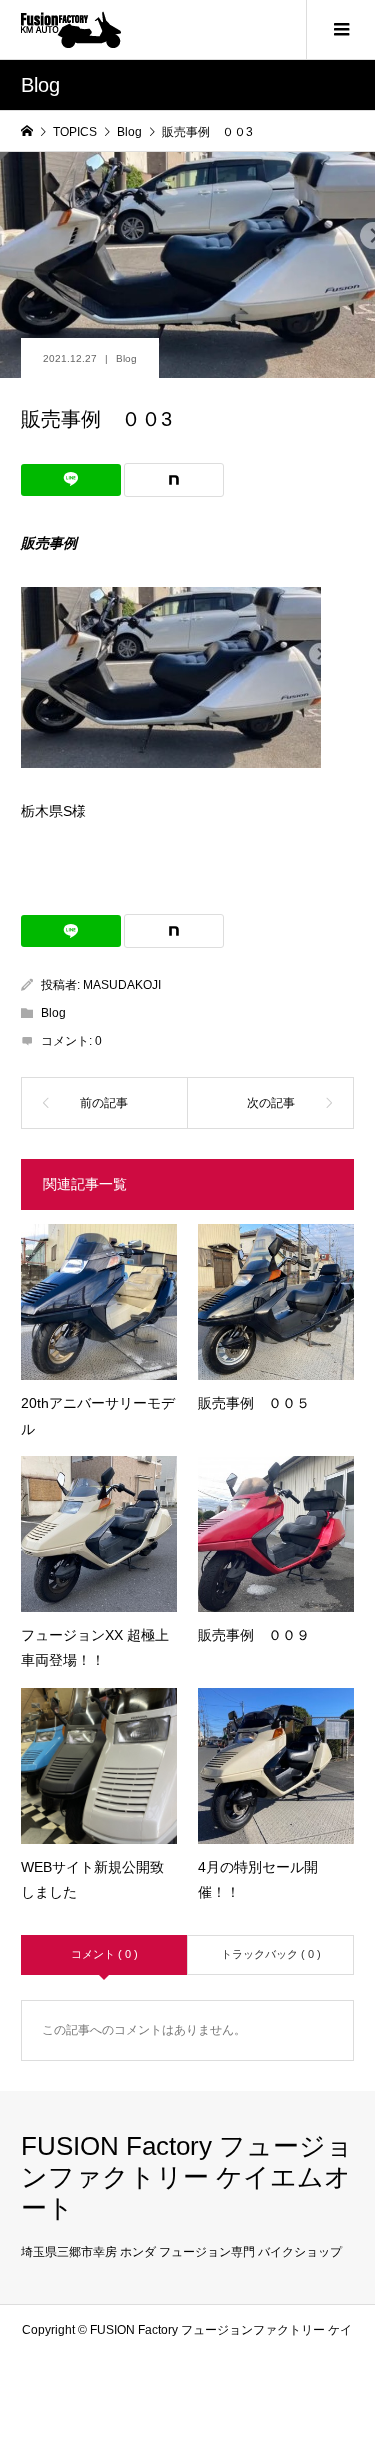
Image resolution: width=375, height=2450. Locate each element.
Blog (126, 358)
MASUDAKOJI (122, 985)
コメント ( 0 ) (104, 1954)
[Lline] (71, 480)
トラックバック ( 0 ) (271, 1954)
